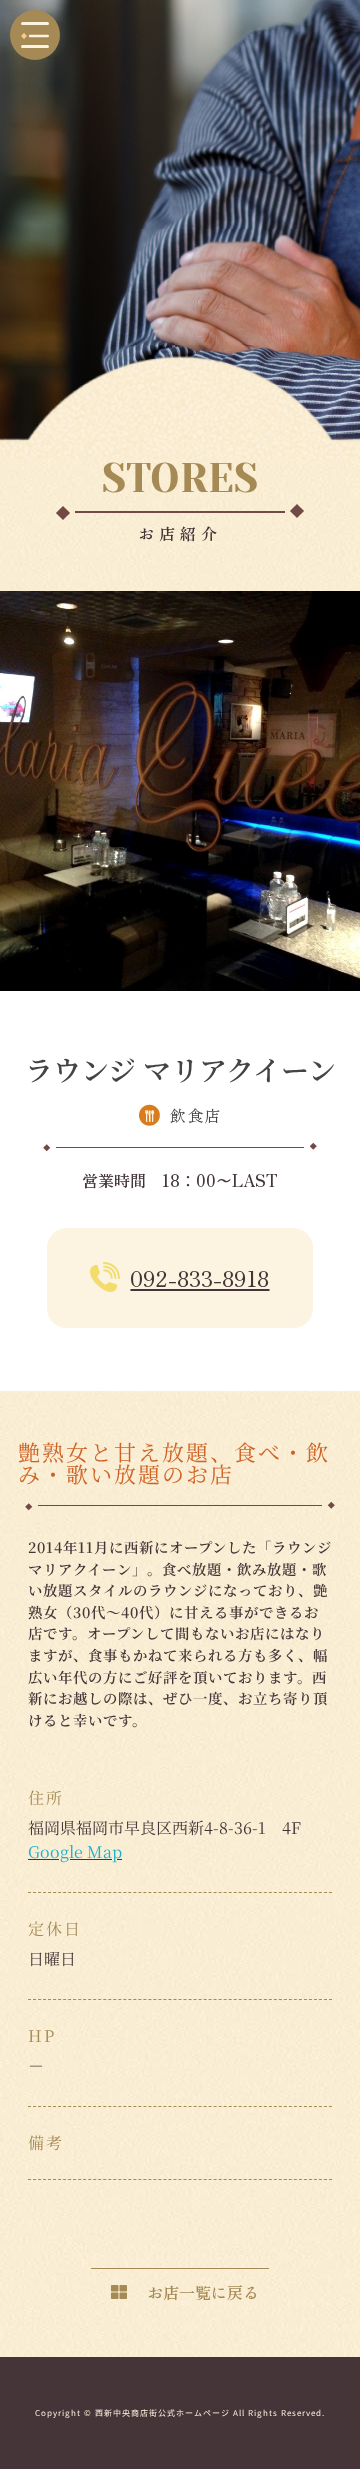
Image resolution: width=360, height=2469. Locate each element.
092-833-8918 (199, 1277)
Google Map (75, 1851)
